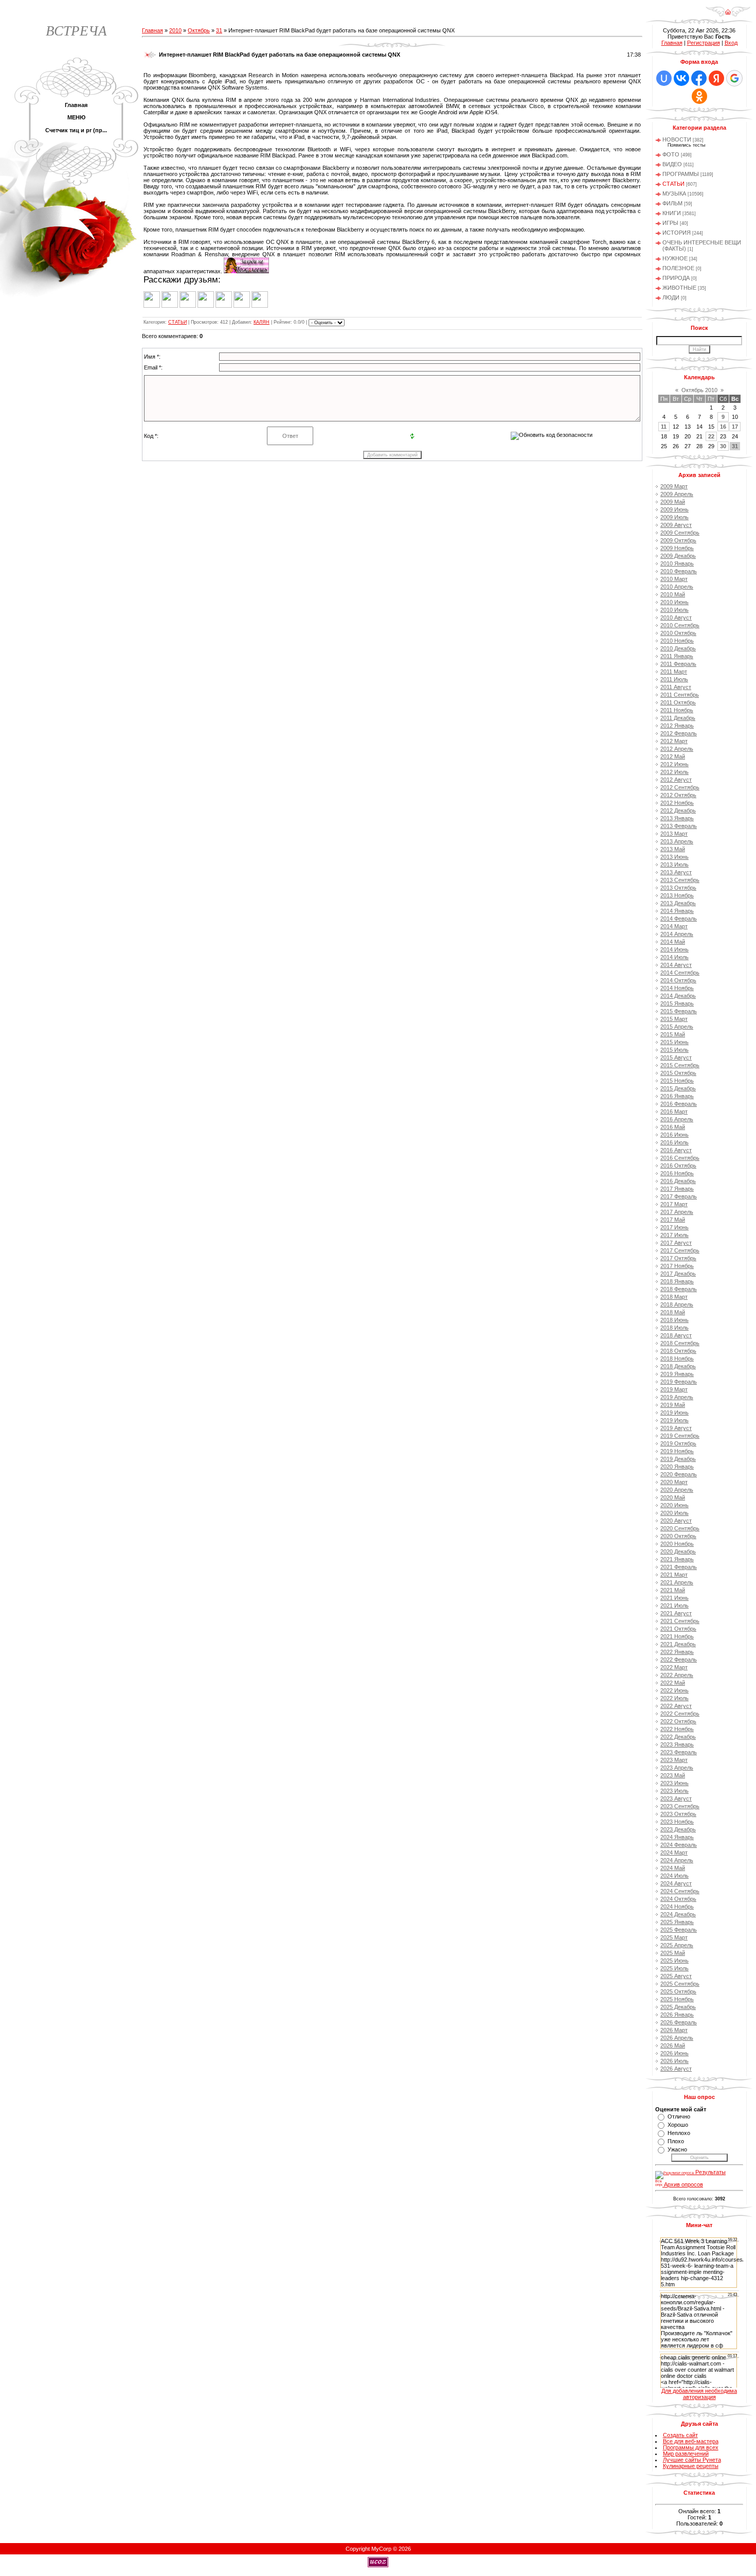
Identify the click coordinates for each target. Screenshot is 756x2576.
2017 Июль (674, 1235)
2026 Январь (677, 2015)
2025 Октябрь (678, 1991)
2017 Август (676, 1243)
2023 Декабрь (678, 1829)
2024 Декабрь (678, 1914)
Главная (152, 30)
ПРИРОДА (676, 278)
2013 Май (673, 849)
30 (723, 446)
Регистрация (704, 43)
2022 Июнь (674, 1690)
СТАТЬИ (177, 322)
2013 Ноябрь (677, 895)
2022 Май (673, 1683)
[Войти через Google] (734, 78)
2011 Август (676, 687)
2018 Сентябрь (680, 1343)
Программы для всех (691, 2447)
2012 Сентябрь (680, 787)
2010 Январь (677, 563)
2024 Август (676, 1883)
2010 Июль (674, 610)
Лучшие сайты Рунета (692, 2460)
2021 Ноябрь (677, 1636)
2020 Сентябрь (680, 1528)
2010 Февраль (679, 571)
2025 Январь (677, 1922)
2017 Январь (677, 1189)
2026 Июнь (674, 2053)
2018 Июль (674, 1328)
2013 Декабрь (678, 903)
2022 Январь (677, 1652)
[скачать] (246, 271)
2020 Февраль (679, 1474)
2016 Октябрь (678, 1166)
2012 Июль (674, 772)
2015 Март (674, 1019)
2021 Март (674, 1575)
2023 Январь (677, 1744)
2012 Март (674, 741)
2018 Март (674, 1297)
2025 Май (673, 1953)
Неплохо (679, 2133)
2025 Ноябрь (677, 1999)
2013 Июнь (674, 857)
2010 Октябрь (678, 633)
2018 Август (676, 1335)
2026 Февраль (679, 2022)
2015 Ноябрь (677, 1081)
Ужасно (677, 2149)
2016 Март (674, 1111)
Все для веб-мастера (691, 2441)
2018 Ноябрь (677, 1358)
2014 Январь (677, 911)
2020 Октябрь (678, 1536)
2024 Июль (674, 1876)
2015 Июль (674, 1050)
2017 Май (673, 1220)
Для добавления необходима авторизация (699, 2394)
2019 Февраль (679, 1382)
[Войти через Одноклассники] (699, 96)
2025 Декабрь (678, 2007)
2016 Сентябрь (680, 1158)
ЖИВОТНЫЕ (679, 288)
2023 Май (673, 1775)
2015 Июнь (674, 1042)
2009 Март (674, 486)
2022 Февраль (679, 1660)
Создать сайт (680, 2435)
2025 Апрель (677, 1945)
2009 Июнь (674, 509)
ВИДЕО (672, 164)
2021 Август (676, 1613)
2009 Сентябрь (680, 533)
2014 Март (674, 926)
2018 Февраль (679, 1289)
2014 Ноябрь (677, 988)
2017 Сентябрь (680, 1250)
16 (723, 427)
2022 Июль (674, 1698)
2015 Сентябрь (680, 1065)
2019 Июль (674, 1420)
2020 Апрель (677, 1490)
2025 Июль (674, 1968)
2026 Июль (674, 2061)
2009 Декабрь (678, 556)
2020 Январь (677, 1467)
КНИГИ (672, 213)
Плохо (676, 2141)
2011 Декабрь (678, 718)
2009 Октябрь (678, 540)
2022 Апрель (677, 1675)
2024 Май (673, 1868)
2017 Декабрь (678, 1274)
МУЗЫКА (674, 193)
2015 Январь (677, 1003)
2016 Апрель (677, 1119)
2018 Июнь (674, 1320)
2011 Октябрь (678, 702)
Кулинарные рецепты (691, 2466)
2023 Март (674, 1760)
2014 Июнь (674, 949)
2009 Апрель (677, 494)
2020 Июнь (674, 1505)
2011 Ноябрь (677, 710)
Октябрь (199, 30)
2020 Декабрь (678, 1551)
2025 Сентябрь (680, 1984)
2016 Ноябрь (677, 1173)
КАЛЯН (262, 322)
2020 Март (674, 1482)
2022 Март (674, 1667)
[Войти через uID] (664, 78)
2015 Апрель (677, 1027)
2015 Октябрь (678, 1073)
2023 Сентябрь (680, 1806)
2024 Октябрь (678, 1899)
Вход (731, 43)
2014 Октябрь (678, 980)
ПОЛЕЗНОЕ (678, 268)
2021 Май (673, 1590)
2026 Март (674, 2030)
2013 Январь (677, 818)
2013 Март (674, 834)
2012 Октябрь (678, 795)
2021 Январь (677, 1559)
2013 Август (676, 872)
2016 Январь (677, 1096)
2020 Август (676, 1521)
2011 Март (674, 672)
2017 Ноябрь (677, 1266)
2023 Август (676, 1798)
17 (735, 427)
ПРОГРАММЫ (681, 174)
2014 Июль (674, 957)
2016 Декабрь (678, 1181)
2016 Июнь (674, 1135)
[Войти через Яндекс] (716, 78)
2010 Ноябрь (677, 641)
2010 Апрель (677, 587)
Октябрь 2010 (699, 390)
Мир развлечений (686, 2454)
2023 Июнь (674, 1783)
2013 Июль (674, 864)
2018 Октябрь (678, 1351)
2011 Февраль (678, 664)
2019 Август (676, 1428)
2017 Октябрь (678, 1258)
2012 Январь (677, 726)
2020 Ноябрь (677, 1544)
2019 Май (673, 1405)
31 (219, 30)
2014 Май (673, 942)
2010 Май (673, 594)
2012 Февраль (679, 733)
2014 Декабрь (678, 996)
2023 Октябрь (678, 1814)
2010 (175, 30)
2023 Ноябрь (677, 1822)
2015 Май (673, 1034)
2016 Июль (674, 1142)
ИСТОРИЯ (677, 233)
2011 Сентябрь (680, 695)
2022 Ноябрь (677, 1729)
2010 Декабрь (678, 648)
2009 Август (676, 525)
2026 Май (673, 2045)
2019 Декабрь (678, 1459)
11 (664, 427)
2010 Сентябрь (680, 625)
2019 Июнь (674, 1413)
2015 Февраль (679, 1011)
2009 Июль (674, 517)
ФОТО (671, 154)
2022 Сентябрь (680, 1714)
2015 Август (676, 1057)
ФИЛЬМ (672, 203)
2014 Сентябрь (680, 973)
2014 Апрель (677, 934)
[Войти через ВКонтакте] (681, 78)
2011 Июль (674, 679)
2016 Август (676, 1150)
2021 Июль (674, 1605)
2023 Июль (674, 1791)
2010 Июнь (674, 602)
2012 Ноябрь (677, 803)
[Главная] (728, 15)
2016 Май (673, 1127)
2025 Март (674, 1937)
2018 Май (673, 1312)
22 (711, 436)
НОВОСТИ (677, 139)
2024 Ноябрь (677, 1907)
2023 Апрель (677, 1768)
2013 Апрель (677, 841)
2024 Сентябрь (680, 1891)
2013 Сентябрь (680, 880)
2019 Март (674, 1389)
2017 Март (674, 1204)
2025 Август (676, 1976)
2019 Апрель (677, 1397)
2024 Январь (677, 1837)
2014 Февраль (679, 919)
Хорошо (678, 2125)
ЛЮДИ (671, 297)
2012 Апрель (677, 749)
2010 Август (676, 617)
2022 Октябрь (678, 1721)
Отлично (679, 2116)
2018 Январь (677, 1281)
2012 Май (673, 756)
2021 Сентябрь (680, 1621)
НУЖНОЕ (675, 258)
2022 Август (676, 1706)
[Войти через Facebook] (699, 78)
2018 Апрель (677, 1304)
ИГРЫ (670, 223)
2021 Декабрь (678, 1644)
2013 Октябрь (678, 888)
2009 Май (673, 502)
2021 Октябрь (678, 1629)
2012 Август (676, 780)
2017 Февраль (679, 1196)
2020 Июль (674, 1513)
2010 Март (674, 579)
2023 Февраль (679, 1752)
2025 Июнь (674, 1961)
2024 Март (674, 1852)
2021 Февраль (679, 1567)
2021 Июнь (674, 1598)
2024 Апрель (677, 1860)
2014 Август (676, 965)
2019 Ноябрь (677, 1451)
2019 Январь (677, 1374)
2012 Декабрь (678, 810)
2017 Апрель (677, 1212)
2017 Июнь (674, 1227)
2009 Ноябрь (677, 548)
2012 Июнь (674, 764)
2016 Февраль (679, 1104)
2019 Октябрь (678, 1443)
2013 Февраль (679, 826)
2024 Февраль (679, 1845)
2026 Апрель (677, 2038)
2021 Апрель (677, 1582)
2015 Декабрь (678, 1088)
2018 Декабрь (678, 1366)
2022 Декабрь (678, 1737)
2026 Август (676, 2069)
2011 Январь (677, 656)
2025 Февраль (679, 1930)
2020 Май (673, 1497)
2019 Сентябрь (680, 1436)
